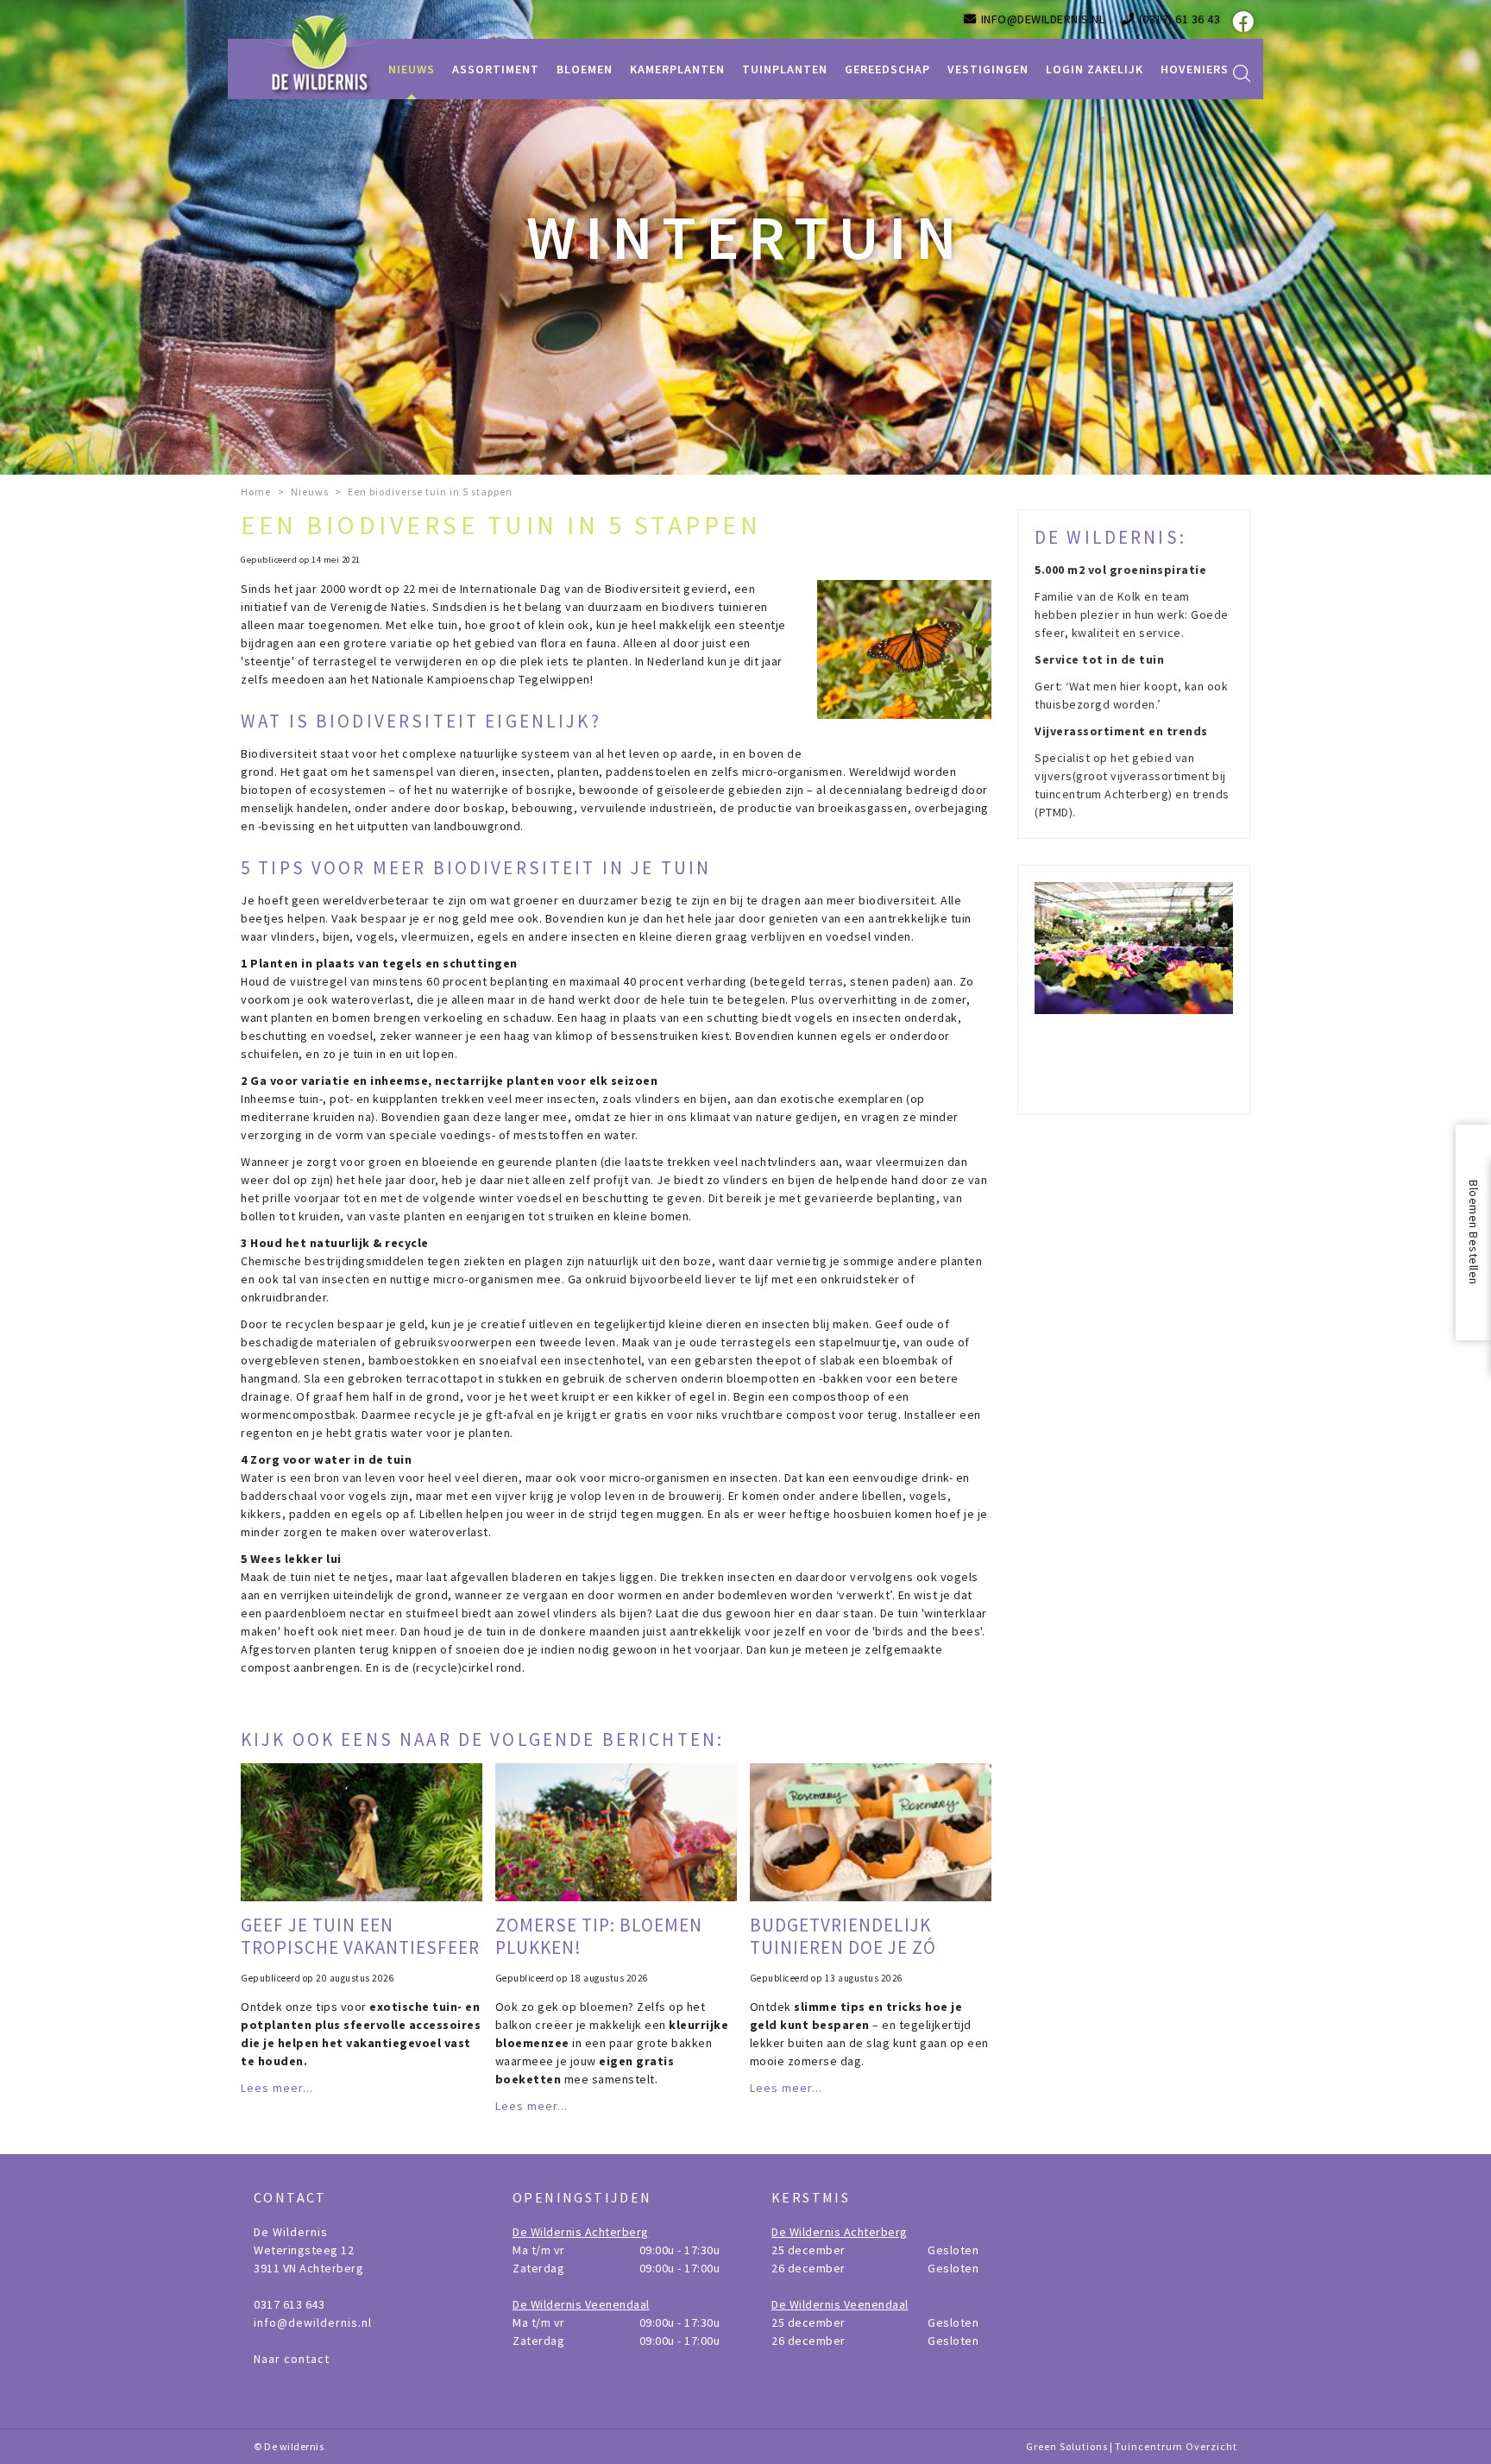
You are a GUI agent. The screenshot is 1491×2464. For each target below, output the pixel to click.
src (1242, 73)
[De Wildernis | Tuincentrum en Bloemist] (322, 52)
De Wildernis (291, 2232)
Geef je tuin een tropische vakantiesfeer (360, 1936)
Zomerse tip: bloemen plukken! (599, 1936)
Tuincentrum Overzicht (1176, 2446)
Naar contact (292, 2359)
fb (1242, 22)
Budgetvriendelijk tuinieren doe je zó (843, 1936)
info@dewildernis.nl (313, 2322)
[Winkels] (1134, 990)
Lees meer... (277, 2088)
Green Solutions (1067, 2446)
